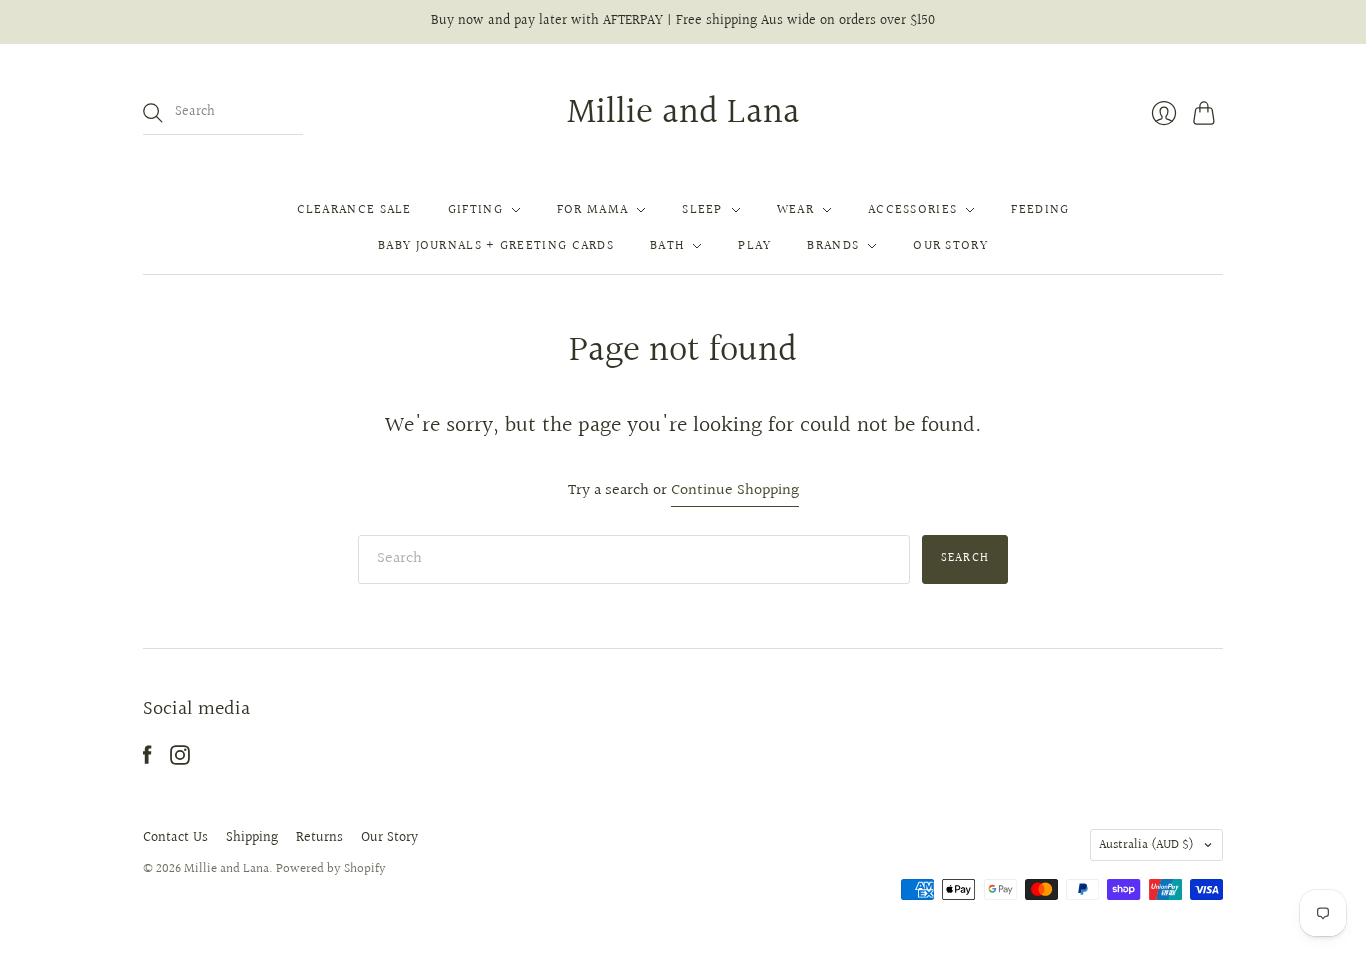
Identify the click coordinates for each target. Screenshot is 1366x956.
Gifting (475, 210)
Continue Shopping (735, 491)
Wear (795, 210)
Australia (1146, 845)
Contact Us (175, 838)
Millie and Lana (683, 113)
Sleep (702, 210)
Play (754, 246)
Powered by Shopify (331, 869)
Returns (319, 838)
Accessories (912, 210)
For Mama (592, 210)
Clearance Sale (354, 210)
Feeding (1040, 210)
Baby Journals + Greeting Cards (496, 246)
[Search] (153, 113)
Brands (833, 246)
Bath (667, 246)
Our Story (950, 246)
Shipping (252, 838)
